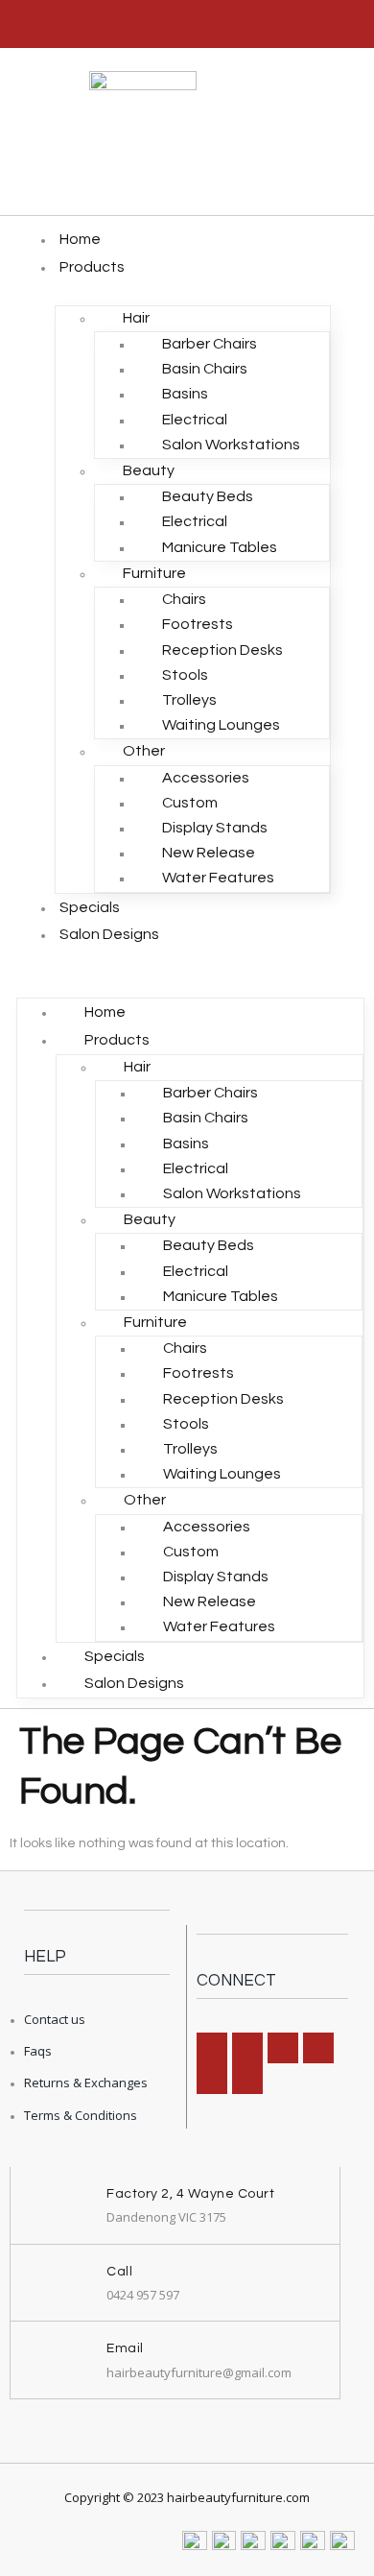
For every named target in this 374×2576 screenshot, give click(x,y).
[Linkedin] (283, 2048)
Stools (185, 675)
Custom (190, 803)
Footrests (198, 624)
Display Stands (215, 828)
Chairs (184, 599)
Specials (90, 907)
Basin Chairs (205, 369)
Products (92, 267)
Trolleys (189, 700)
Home (80, 239)
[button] (190, 961)
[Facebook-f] (212, 2048)
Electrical (195, 420)
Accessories (206, 778)
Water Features (218, 878)
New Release (209, 853)
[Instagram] (247, 2048)
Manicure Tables (220, 547)
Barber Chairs (210, 344)
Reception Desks (222, 650)
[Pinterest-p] (318, 2048)
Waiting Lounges (221, 725)
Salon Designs (109, 934)
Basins (185, 394)
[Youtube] (247, 2079)
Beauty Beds (208, 496)
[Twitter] (212, 2079)
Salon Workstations (231, 445)
